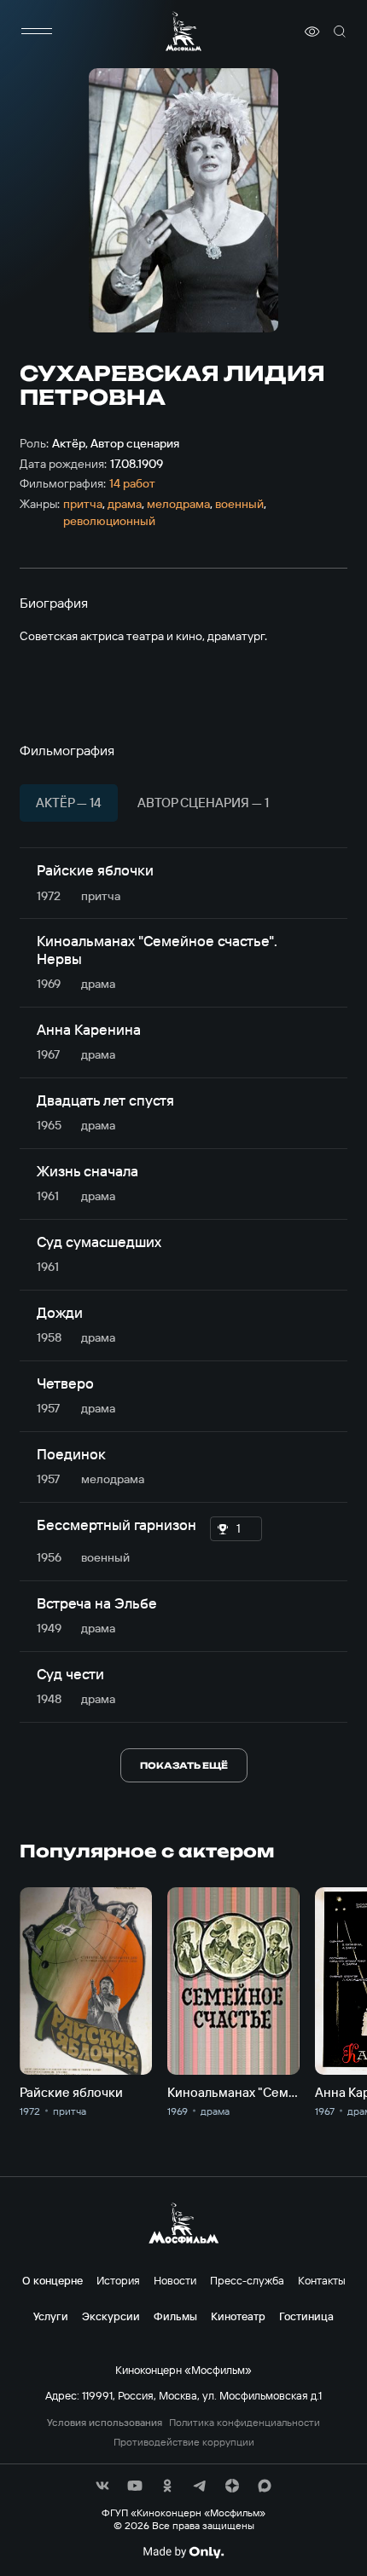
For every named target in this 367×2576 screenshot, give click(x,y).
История (118, 2280)
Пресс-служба (247, 2280)
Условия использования (105, 2423)
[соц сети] (102, 2486)
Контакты (322, 2280)
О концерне (52, 2280)
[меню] (37, 32)
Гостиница (306, 2316)
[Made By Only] (183, 2552)
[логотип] (183, 31)
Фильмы (175, 2316)
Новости (175, 2280)
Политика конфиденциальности (245, 2423)
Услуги (51, 2316)
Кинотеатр (238, 2316)
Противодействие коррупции (184, 2442)
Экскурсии (111, 2316)
